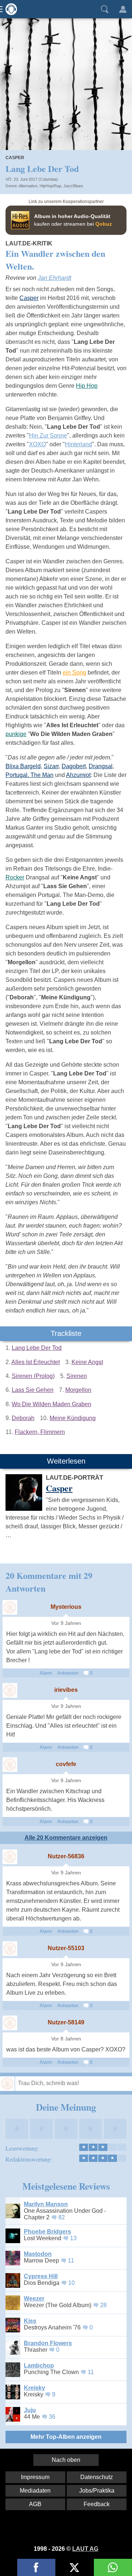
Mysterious (66, 1607)
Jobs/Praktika (97, 2491)
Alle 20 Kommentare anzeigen (66, 1838)
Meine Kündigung (73, 1418)
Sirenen (77, 1376)
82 (62, 2217)
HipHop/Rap (50, 186)
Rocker (15, 877)
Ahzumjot (78, 775)
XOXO (37, 444)
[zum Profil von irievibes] (10, 1690)
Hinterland (78, 444)
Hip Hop (87, 386)
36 (52, 2417)
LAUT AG (85, 2549)
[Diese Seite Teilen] (36, 2567)
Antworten (68, 1673)
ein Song (74, 673)
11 (71, 2260)
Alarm (46, 1673)
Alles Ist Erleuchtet (36, 1362)
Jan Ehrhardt (54, 278)
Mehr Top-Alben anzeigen (66, 2437)
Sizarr (51, 766)
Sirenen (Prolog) (33, 1376)
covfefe (66, 1764)
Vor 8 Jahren (66, 2039)
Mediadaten (35, 2491)
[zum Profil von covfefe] (10, 1765)
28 (103, 2305)
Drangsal (101, 766)
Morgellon (78, 1390)
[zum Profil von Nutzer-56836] (10, 1857)
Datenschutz (97, 2477)
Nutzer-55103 (66, 1948)
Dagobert (74, 766)
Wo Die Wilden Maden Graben (52, 1404)
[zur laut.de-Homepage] (9, 9)
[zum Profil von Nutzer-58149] (10, 2023)
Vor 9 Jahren (66, 1623)
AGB (35, 2504)
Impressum (35, 2477)
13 (73, 2238)
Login (123, 9)
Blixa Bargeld (23, 766)
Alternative (28, 186)
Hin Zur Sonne (48, 435)
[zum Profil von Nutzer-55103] (10, 1949)
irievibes (66, 1690)
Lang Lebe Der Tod (37, 1348)
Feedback (97, 2504)
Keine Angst (87, 1362)
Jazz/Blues (73, 186)
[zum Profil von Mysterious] (10, 1607)
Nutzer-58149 (66, 2022)
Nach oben (66, 2460)
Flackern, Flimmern (40, 1432)
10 (71, 2283)
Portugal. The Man (30, 775)
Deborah (23, 1418)
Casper (15, 158)
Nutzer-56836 (66, 1856)
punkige (16, 734)
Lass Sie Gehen (33, 1390)
